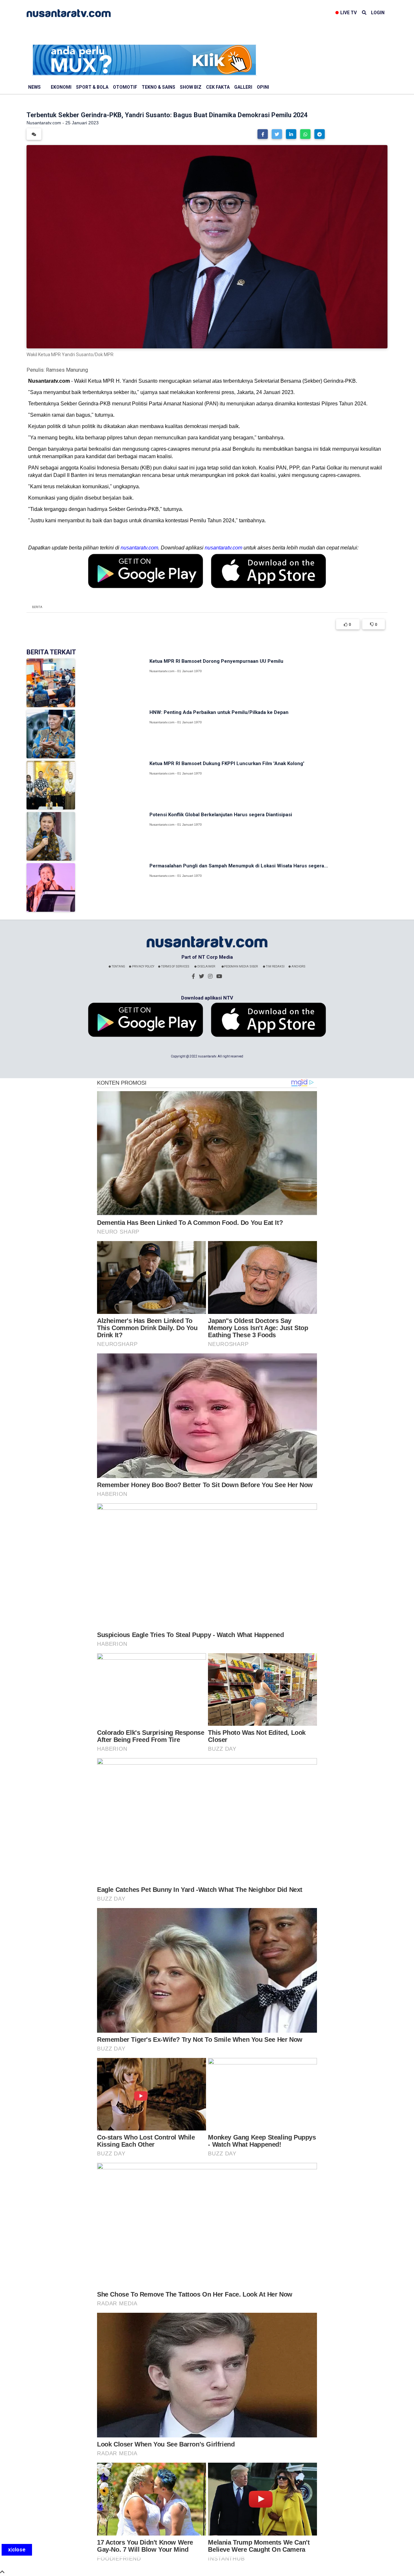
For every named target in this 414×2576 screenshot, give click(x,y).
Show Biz (191, 87)
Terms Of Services (175, 966)
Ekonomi (61, 87)
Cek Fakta (218, 87)
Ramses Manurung (67, 370)
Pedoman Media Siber (241, 966)
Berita (37, 607)
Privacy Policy (143, 966)
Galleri (243, 87)
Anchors (298, 966)
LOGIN (378, 13)
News (34, 87)
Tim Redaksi (275, 966)
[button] (263, 134)
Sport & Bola (92, 87)
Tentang (118, 966)
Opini (263, 87)
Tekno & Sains (158, 87)
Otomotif (125, 87)
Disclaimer (206, 966)
